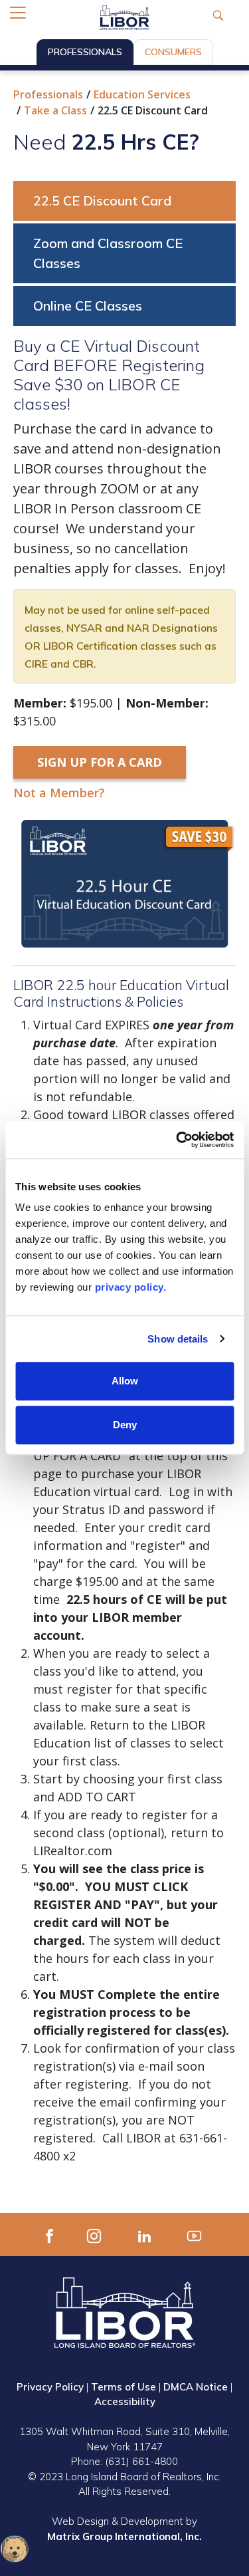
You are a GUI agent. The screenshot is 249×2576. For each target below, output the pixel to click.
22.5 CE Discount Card (102, 200)
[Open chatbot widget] (15, 2549)
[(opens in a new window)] (49, 2234)
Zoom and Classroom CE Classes (108, 253)
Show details (178, 1339)
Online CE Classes (88, 306)
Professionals (85, 52)
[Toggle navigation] (18, 13)
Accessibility (125, 2401)
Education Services (142, 94)
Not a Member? (59, 793)
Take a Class (55, 110)
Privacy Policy (50, 2387)
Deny (125, 1425)
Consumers (173, 52)
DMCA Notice (196, 2387)
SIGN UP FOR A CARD (100, 762)
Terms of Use (124, 2387)
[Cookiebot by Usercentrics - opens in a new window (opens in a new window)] (177, 1140)
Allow (125, 1381)
